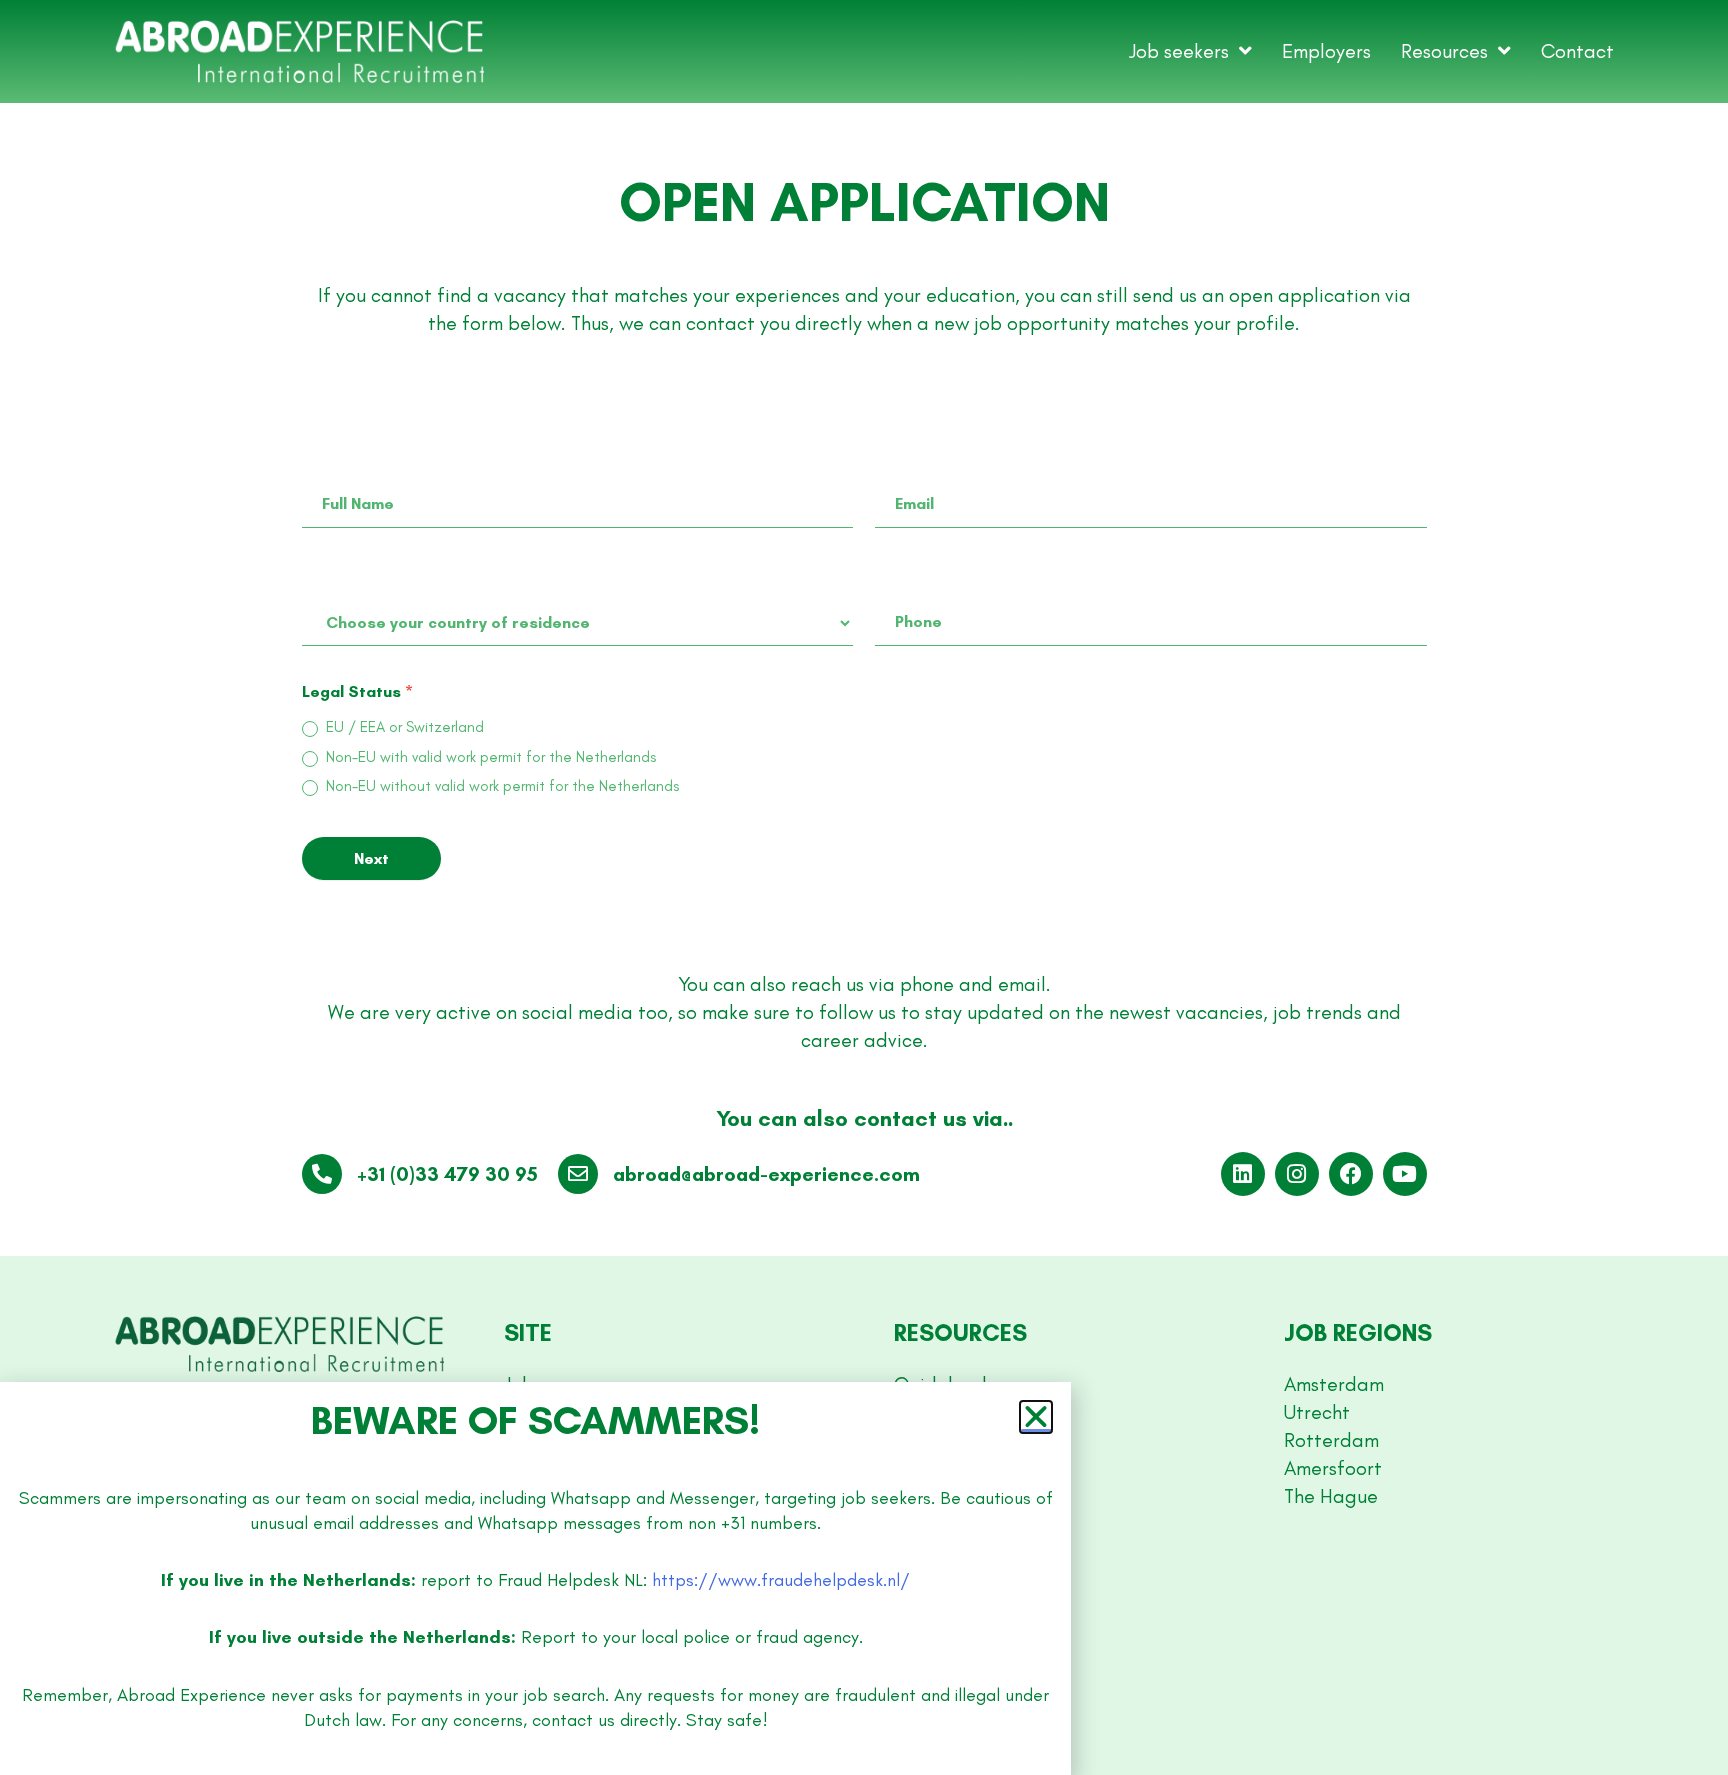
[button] (1036, 1417)
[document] (864, 887)
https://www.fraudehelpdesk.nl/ (781, 1580)
